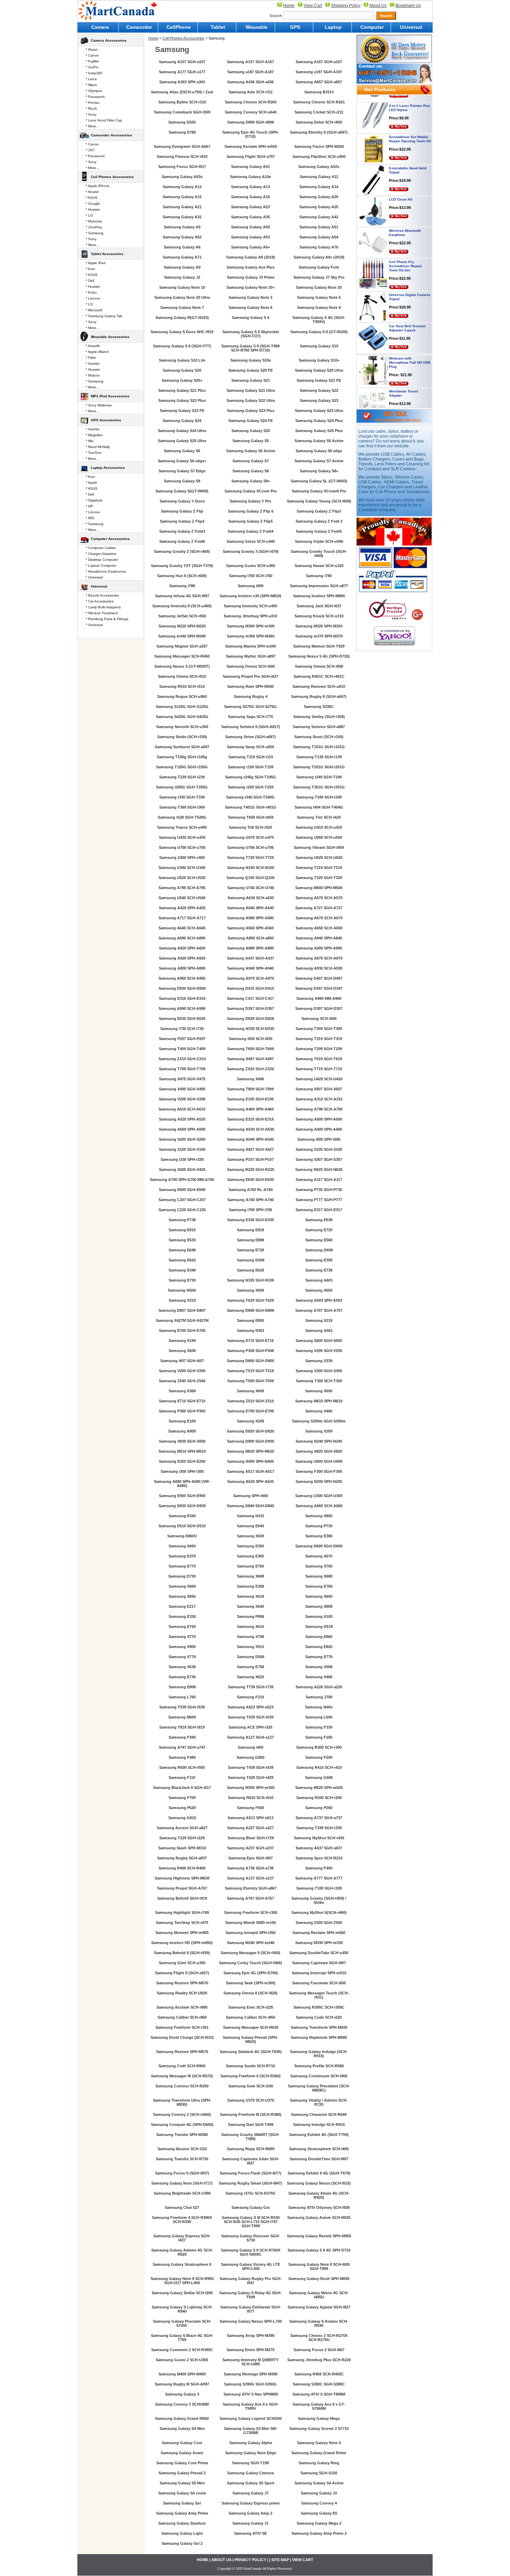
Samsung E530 (182, 1240)
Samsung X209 (250, 1421)
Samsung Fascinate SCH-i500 (319, 1983)
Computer (372, 27)
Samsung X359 (319, 1431)
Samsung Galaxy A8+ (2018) (319, 257)
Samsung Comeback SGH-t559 (182, 112)
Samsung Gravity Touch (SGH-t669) (319, 554)
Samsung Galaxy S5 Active (319, 441)
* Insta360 (94, 73)
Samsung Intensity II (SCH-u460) (182, 606)
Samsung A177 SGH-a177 (182, 72)
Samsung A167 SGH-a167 (319, 62)
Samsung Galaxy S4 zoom (182, 2493)
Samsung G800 (250, 1757)
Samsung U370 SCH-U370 (251, 2100)
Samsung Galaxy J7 (250, 2493)
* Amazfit (93, 346)
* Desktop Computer (102, 560)
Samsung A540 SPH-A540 (250, 1139)
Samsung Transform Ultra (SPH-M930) (182, 2102)
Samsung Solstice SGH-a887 (319, 727)
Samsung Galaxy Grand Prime (319, 2453)
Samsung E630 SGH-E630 (250, 1180)
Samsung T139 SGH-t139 (319, 757)
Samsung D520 (182, 122)
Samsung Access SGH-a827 (182, 1828)
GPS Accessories (106, 420)
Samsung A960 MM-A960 (319, 998)
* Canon (92, 55)
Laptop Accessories (108, 468)
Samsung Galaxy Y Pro (250, 501)
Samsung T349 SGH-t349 (319, 797)
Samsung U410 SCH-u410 (319, 827)
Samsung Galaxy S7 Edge (182, 471)
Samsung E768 (319, 1586)
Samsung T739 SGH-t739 (251, 1687)
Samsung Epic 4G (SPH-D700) (251, 1973)
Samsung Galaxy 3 (182, 2394)
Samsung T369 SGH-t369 (182, 807)
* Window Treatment (102, 613)
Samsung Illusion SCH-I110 (182, 2149)
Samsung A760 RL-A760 (251, 1190)
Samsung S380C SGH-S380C (319, 2384)
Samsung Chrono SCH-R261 (319, 102)
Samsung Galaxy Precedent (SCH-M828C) (319, 2088)
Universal (411, 27)
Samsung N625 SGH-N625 (319, 1169)
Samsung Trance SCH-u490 (182, 827)
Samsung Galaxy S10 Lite (182, 360)
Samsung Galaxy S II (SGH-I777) (182, 346)
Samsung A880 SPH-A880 (250, 948)
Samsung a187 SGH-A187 (250, 72)
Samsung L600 (319, 1717)
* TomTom (93, 453)
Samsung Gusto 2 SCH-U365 (182, 2360)
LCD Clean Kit (401, 172)
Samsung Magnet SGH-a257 (182, 646)
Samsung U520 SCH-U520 (182, 878)
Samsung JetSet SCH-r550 (182, 616)
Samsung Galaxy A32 (182, 217)
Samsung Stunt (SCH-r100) (319, 737)
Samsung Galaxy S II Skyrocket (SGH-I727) (251, 334)
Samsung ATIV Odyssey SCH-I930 (319, 2207)
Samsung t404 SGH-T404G (319, 807)
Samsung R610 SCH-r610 (251, 1798)
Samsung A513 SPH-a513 (250, 1818)
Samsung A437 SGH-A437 (250, 958)
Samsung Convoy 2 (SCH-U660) (182, 2114)
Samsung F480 (182, 1757)
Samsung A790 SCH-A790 (319, 1109)
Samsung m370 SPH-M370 (319, 636)
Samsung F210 (250, 1697)
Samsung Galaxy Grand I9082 (182, 2418)
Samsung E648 (182, 1250)
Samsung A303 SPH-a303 (182, 82)
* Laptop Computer (101, 565)
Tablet (218, 27)
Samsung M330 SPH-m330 (319, 1943)
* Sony (91, 114)
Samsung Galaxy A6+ (250, 247)
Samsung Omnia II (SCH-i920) (250, 1993)
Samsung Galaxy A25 (319, 207)
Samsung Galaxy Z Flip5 (250, 521)
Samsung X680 (319, 1576)
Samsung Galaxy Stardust (182, 2523)
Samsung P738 (182, 1220)
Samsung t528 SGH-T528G (182, 817)
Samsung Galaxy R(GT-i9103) (182, 318)
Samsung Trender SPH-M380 (182, 2135)
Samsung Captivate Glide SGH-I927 (251, 2161)
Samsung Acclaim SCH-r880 (182, 2007)
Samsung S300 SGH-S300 (319, 1371)
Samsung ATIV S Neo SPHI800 (251, 2394)
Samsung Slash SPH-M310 (182, 1848)
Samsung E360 (250, 1556)
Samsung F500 (250, 1808)
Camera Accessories (109, 40)
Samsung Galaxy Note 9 (319, 307)
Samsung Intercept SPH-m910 (319, 1973)
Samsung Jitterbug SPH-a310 (250, 616)
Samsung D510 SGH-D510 (182, 1526)
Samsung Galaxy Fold (319, 267)
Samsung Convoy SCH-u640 (251, 112)
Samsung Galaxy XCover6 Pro (319, 491)
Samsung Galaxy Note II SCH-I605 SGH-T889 (319, 2266)
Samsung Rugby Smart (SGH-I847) (250, 2183)
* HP (89, 506)
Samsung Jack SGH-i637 (319, 606)
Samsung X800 (319, 1516)
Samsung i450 (250, 1747)
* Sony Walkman (99, 405)
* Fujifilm (92, 61)
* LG (89, 215)
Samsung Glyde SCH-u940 (319, 541)
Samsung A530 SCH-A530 (251, 1129)
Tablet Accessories (107, 254)
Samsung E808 (182, 1687)
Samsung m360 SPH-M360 (251, 636)
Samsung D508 (251, 1260)
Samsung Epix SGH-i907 (250, 1858)
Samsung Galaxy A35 (250, 217)
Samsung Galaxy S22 (319, 390)
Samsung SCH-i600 (319, 1019)
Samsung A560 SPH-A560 (250, 928)
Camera (100, 27)
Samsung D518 (319, 1627)
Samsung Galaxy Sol (182, 2503)
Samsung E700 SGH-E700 (182, 1331)
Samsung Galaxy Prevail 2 (182, 2473)
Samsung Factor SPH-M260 (319, 146)
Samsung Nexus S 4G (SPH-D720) (319, 656)
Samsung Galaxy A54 (319, 237)
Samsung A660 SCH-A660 (319, 1506)
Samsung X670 (319, 1556)
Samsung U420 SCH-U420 (319, 1079)
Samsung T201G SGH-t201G (319, 767)
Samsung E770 (182, 1566)
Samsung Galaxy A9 (182, 267)
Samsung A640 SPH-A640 (250, 908)
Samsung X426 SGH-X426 (182, 1169)
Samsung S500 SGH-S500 (319, 1341)
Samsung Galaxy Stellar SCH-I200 (182, 2293)
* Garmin (93, 364)
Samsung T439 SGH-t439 (251, 1767)
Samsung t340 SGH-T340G (250, 797)
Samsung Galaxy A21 (182, 207)
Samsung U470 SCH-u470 (250, 837)
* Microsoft (94, 310)
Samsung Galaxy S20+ (182, 380)
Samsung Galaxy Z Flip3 (319, 511)
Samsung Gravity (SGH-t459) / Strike (319, 1900)
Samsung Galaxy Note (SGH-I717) (182, 2183)
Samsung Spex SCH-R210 (319, 1858)
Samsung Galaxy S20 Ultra (319, 370)
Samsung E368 (250, 1586)
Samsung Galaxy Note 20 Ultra (182, 297)
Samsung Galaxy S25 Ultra (182, 441)
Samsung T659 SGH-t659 (251, 817)
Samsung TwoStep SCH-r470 (182, 1923)
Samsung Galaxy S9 (182, 481)
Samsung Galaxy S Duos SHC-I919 (182, 332)
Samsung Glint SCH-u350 (182, 1963)
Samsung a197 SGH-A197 (319, 72)
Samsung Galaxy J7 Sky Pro (319, 277)
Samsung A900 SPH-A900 (319, 948)
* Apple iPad (96, 263)
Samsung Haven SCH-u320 (319, 566)
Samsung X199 (182, 1341)
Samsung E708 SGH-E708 (250, 1411)
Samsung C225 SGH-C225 (182, 1210)
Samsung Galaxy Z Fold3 (182, 531)
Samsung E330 (182, 1616)
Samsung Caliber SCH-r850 (250, 2017)
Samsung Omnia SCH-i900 (251, 666)
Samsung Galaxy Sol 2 (182, 2543)
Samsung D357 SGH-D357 (250, 1008)
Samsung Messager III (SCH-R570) (182, 2076)
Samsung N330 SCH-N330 (251, 1029)
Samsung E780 (182, 132)
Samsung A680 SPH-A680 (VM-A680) (182, 1484)
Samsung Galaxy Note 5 (319, 297)
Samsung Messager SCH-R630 (251, 2027)
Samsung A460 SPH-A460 (250, 1109)
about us (221, 2560)
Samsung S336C (319, 707)
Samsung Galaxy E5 (319, 2513)
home (202, 2560)
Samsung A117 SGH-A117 (319, 1180)
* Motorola (94, 221)
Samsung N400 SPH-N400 (250, 1461)
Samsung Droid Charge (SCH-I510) (182, 2037)
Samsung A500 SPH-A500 (319, 1119)
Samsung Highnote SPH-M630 (182, 1878)
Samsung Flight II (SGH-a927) (182, 1973)
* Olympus (94, 91)
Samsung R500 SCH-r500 (182, 1767)
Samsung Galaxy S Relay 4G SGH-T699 (250, 2295)
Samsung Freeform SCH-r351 (182, 2027)
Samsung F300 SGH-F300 (319, 1471)
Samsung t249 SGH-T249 (319, 777)
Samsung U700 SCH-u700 (182, 847)
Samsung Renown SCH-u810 (319, 686)
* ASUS (92, 198)
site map (280, 2560)
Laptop (333, 27)
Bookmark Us (408, 6)
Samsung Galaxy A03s (182, 177)
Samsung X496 (250, 1079)
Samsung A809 (182, 1431)
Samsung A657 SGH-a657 (319, 82)
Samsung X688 (250, 1576)
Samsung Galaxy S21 (251, 380)
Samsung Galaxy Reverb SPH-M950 (319, 2236)
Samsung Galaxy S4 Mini (182, 2429)
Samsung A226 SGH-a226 (319, 1687)
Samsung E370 (182, 1556)
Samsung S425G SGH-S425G (182, 717)
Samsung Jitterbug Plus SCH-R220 (319, 2360)
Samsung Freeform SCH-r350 (251, 1912)
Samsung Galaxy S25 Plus (319, 431)
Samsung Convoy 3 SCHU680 (182, 2404)
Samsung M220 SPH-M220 (182, 626)
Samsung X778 (182, 1657)
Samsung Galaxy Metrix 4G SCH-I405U (319, 2295)
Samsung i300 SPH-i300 (182, 1471)
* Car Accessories (100, 601)
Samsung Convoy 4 (319, 2503)
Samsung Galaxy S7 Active (319, 461)
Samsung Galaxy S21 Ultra (251, 390)
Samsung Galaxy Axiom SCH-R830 (319, 2218)
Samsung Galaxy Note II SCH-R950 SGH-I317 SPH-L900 (182, 2281)
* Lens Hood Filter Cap (104, 120)
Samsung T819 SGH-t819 (182, 1727)
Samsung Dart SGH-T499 (251, 2125)
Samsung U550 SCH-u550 (319, 837)
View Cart (313, 6)
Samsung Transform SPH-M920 (319, 2027)
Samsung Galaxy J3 (319, 2493)
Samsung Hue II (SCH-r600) (182, 576)
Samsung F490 (182, 1737)
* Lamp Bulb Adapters (103, 607)
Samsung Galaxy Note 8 (250, 307)
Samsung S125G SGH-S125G (182, 707)
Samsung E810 (182, 1230)
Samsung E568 (319, 1240)
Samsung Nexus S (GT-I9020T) (182, 666)
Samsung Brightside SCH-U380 (182, 2193)
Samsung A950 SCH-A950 (182, 978)
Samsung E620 (182, 1260)
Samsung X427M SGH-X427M (182, 1320)
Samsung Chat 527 (182, 2207)
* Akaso (92, 49)
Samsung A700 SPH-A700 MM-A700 (182, 1180)
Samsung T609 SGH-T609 (250, 1049)
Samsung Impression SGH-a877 (319, 586)
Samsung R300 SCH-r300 (319, 1747)
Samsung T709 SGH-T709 (182, 1069)
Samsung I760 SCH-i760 (251, 576)
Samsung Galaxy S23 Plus (251, 411)
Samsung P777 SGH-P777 (319, 1200)
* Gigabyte (94, 500)
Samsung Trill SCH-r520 (250, 827)
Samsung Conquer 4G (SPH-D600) (182, 2125)
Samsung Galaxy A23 (250, 207)
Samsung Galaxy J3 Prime (251, 277)
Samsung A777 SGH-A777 (319, 1878)
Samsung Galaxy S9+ (251, 481)
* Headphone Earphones (106, 571)
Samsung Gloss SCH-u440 (251, 541)
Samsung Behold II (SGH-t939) (182, 1953)
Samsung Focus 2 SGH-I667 (319, 2350)
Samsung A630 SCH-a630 (251, 898)
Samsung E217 (182, 1606)
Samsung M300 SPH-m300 (251, 626)
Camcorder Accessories (112, 135)
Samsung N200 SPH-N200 (319, 1481)
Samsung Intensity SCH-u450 (250, 606)
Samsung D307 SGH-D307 (319, 1008)
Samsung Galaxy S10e (251, 360)
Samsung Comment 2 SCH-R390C (182, 2350)
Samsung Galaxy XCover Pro (251, 491)
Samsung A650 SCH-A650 (319, 928)
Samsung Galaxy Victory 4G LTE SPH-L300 (250, 2266)
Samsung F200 (319, 1757)
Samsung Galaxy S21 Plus (182, 390)
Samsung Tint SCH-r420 (319, 817)
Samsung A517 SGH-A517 (250, 1471)
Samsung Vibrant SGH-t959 (319, 847)
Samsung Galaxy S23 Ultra (319, 411)
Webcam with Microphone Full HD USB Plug (410, 335)
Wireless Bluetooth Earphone (405, 206)
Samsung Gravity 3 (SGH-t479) (251, 551)
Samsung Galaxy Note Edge (251, 2453)
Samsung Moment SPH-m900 (182, 1933)
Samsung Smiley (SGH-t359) (319, 717)
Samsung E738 (319, 1270)
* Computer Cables (101, 548)
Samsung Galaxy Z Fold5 (319, 531)
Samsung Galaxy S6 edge (319, 451)
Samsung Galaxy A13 (250, 187)
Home (289, 6)
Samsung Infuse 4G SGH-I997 (182, 596)
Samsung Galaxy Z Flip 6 (251, 511)
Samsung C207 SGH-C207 (182, 1200)
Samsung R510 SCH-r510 (182, 686)
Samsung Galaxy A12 (182, 187)
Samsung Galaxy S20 (182, 370)
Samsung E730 (182, 1280)
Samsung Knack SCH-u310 (319, 616)
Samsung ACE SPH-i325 (250, 1727)
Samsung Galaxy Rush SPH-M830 (319, 2279)
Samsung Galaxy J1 (250, 2523)
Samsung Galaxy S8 (251, 471)
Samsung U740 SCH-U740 (251, 888)
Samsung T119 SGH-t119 (251, 757)
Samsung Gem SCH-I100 (251, 2086)
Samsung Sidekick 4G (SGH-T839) (251, 2052)
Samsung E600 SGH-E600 (182, 1190)
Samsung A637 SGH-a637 (319, 1848)
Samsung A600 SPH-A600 (182, 1129)
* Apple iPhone (98, 186)
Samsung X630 (250, 1536)
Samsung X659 (319, 1290)
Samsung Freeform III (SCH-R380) (251, 2114)
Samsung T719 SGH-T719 (319, 1069)
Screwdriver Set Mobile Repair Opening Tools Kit (410, 112)
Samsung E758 (250, 1667)
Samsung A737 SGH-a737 (319, 1818)
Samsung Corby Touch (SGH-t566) (250, 1963)
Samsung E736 (182, 1677)
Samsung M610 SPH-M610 (319, 1401)
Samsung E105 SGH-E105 (250, 1099)
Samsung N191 (251, 1516)
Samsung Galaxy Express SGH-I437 (182, 2238)
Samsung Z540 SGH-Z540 (182, 1381)
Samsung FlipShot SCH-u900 (319, 157)
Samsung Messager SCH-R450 (182, 656)
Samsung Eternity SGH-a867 (251, 1888)
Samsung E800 (250, 1320)
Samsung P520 (182, 1808)
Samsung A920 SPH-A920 (182, 958)
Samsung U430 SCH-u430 (182, 837)
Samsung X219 (319, 1320)
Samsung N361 (251, 1331)
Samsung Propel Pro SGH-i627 (250, 676)
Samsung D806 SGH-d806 (251, 122)
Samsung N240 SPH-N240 (319, 1441)
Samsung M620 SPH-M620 (250, 1451)
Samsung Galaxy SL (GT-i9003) (319, 481)
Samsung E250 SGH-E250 (182, 1461)
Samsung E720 (319, 1230)
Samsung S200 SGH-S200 (182, 1139)
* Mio (90, 441)
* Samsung (95, 233)
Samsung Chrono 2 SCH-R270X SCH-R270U (319, 2338)
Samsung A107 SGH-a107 (182, 62)
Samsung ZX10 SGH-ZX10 (182, 1059)
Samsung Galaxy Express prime (251, 2503)
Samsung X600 (319, 1391)
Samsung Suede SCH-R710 (250, 2066)
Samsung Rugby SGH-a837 (182, 1858)
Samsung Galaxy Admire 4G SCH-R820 (182, 2252)
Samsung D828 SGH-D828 (250, 1019)
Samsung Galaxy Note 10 (182, 287)
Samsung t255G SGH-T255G (182, 787)
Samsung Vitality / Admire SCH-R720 (319, 2102)
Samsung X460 (319, 1411)
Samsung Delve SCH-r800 (319, 122)
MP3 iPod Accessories (110, 396)
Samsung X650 (319, 1596)
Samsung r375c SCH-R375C (251, 2193)
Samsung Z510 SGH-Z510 (250, 1401)
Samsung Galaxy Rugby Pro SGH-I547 (251, 2281)
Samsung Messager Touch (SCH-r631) (319, 1995)
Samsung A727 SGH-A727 (319, 908)
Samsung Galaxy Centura (250, 2473)
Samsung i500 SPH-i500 (319, 1139)
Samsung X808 (319, 1606)
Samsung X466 (319, 1677)
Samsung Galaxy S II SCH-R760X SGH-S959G (251, 2252)
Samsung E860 (319, 1637)
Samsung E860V (182, 1536)
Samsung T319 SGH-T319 (319, 1039)
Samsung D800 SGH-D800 (250, 1361)
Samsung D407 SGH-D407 (319, 978)
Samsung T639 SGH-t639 (251, 1717)
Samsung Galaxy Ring (319, 2463)
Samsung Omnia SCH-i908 (319, 666)
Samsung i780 (319, 576)
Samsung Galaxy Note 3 (250, 297)
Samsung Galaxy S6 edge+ (182, 461)
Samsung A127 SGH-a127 (250, 1737)
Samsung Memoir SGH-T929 (319, 646)
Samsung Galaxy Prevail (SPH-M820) (250, 2039)
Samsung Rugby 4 (251, 696)
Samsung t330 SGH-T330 (182, 797)
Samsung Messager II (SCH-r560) (250, 1953)
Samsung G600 (319, 1777)
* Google (93, 204)
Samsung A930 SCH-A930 (319, 968)
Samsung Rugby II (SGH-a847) (319, 696)
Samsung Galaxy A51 (319, 227)
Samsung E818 (250, 1230)
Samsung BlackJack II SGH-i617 (182, 1788)
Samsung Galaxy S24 (182, 421)
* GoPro (92, 67)
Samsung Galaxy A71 (182, 257)
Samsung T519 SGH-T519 (250, 1371)
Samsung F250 (319, 1737)
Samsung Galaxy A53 (250, 237)
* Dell (90, 281)
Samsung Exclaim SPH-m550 (251, 146)
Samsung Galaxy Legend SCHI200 (251, 2418)
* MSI (90, 518)
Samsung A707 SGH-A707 (319, 1310)
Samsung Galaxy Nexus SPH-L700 (251, 2321)
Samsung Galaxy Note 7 (182, 307)
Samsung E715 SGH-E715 (250, 1341)
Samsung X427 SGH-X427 (250, 1149)
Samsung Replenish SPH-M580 (319, 2037)
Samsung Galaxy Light (182, 2533)
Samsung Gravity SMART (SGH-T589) (250, 2137)
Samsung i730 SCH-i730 (182, 1029)
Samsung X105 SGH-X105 (182, 1149)
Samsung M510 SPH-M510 (182, 1451)
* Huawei (93, 209)
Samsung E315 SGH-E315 (250, 1119)
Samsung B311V (319, 92)
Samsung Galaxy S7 (251, 461)
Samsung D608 (319, 1250)
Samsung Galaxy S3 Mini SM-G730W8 (251, 2431)
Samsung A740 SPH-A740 (250, 1200)
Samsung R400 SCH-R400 (182, 1868)
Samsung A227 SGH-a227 (250, 1828)
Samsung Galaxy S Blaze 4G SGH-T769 (182, 2338)
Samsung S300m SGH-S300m (319, 1421)
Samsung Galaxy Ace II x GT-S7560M (319, 2406)
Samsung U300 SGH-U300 (319, 1496)
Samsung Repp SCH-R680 (251, 2149)
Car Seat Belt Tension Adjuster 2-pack (407, 301)
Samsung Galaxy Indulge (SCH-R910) (319, 2054)
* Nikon (91, 85)
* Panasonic (95, 97)
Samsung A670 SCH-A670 (319, 918)
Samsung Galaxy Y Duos (182, 501)
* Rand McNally (98, 447)
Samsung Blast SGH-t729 (251, 1838)
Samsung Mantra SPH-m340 (250, 646)
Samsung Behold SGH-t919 (182, 1898)
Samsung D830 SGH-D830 (182, 1506)
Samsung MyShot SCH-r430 (319, 1838)
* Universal (94, 577)
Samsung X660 (182, 1546)
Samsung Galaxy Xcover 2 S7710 (319, 2429)
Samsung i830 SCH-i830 (251, 1039)
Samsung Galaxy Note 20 (319, 287)
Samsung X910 (250, 1647)
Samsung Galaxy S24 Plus (319, 421)
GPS (295, 27)
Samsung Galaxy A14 (319, 187)
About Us (378, 6)
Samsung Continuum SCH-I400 (319, 2076)
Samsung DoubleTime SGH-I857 (319, 2159)
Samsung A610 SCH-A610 (182, 1109)
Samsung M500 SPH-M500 (319, 888)
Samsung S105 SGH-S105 (319, 1149)
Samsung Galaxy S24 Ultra (182, 431)
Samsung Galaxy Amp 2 (250, 2513)
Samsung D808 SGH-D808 (250, 1310)
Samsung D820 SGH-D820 (250, 1431)
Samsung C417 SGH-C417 (250, 998)
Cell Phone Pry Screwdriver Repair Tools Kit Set (405, 239)
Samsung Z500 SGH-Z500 (319, 1923)
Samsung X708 (250, 1637)
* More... (92, 126)
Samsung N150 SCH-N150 (251, 868)
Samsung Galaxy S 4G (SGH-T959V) (319, 320)
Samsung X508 (319, 1667)
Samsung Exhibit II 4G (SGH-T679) (319, 2173)
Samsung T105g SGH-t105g (182, 757)
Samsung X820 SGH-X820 (319, 1451)
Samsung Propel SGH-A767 (182, 1888)
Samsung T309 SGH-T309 (319, 1029)
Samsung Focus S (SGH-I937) (182, 2173)
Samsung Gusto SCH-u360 (251, 566)
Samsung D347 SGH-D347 (319, 988)
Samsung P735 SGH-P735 (319, 1190)
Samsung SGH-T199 (250, 2463)
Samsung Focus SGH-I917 (182, 167)
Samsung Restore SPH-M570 (182, 1983)
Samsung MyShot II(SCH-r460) (319, 1912)
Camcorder (139, 27)
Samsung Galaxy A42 (319, 217)
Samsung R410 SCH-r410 (319, 1767)
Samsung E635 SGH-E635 (182, 1019)
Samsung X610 (250, 1627)
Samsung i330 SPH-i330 (182, 1159)
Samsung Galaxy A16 (250, 197)
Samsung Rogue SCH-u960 (182, 696)
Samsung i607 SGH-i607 (182, 1361)
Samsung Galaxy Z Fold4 (250, 531)
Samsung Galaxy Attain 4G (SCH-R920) (319, 2195)
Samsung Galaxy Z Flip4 (182, 521)
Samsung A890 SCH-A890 (182, 938)
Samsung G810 (182, 1818)
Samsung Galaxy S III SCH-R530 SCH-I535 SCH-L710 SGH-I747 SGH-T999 (251, 2222)
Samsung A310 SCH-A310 (319, 1099)
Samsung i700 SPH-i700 (250, 1210)
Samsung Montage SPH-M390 (251, 2374)
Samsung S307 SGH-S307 (319, 1159)
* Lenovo (93, 298)
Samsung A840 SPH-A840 (319, 938)
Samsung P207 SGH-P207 (182, 1039)
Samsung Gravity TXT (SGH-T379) (182, 566)
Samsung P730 (319, 1526)
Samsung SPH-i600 (250, 1496)
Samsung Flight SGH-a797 (251, 157)
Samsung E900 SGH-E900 (182, 1496)
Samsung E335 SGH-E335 (250, 1220)
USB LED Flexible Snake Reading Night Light (410, 398)
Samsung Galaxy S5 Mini (182, 2483)
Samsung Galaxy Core (182, 2443)
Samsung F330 (319, 1727)
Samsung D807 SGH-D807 (182, 1310)
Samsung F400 (319, 1868)
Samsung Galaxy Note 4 (319, 2443)
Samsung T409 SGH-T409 (182, 1049)
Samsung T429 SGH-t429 (251, 1777)
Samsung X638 (182, 1667)
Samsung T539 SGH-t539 (182, 1707)
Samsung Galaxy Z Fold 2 (319, 521)
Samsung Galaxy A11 (319, 177)
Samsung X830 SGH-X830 (182, 1441)
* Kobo (91, 292)
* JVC (90, 150)
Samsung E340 (182, 1516)
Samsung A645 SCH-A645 (182, 928)
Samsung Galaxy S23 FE (182, 411)
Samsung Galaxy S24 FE (250, 421)
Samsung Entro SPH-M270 (250, 2350)
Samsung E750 (182, 1627)
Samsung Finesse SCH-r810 (182, 157)
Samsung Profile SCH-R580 (319, 2066)
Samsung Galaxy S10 (319, 346)
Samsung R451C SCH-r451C (319, 676)
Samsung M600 (182, 1717)
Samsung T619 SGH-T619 (319, 1059)
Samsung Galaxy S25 (251, 431)
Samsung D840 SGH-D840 (250, 1506)
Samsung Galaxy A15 (182, 197)
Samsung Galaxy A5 (182, 227)
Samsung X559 (250, 1290)
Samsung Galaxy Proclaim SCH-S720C (182, 2323)
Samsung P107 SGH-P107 (250, 1159)
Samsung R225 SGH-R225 (250, 1169)
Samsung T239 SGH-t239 (182, 777)
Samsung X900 (182, 1647)
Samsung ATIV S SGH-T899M (319, 2394)
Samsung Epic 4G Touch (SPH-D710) (251, 134)
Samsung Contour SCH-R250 (182, 2086)
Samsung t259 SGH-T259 (251, 787)
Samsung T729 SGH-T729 (250, 858)
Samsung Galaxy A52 (182, 237)
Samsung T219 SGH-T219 (319, 868)
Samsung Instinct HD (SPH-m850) (182, 1943)
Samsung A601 (319, 1280)
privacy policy (250, 2560)
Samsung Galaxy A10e (250, 177)
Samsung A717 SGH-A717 (182, 918)
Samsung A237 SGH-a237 (250, 1848)
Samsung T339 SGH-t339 (319, 1828)
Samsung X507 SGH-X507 (319, 1089)
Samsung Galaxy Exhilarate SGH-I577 (251, 2309)
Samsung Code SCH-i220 (319, 2017)
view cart (303, 2560)
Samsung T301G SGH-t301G (319, 787)
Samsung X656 (182, 1596)
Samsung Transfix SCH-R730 (182, 2159)
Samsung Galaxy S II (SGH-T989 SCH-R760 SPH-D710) (250, 348)
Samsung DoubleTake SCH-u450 (319, 1953)
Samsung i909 (250, 586)
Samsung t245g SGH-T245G (251, 777)
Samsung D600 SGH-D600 (319, 1546)
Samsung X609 (250, 1391)
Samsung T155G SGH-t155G (182, 767)
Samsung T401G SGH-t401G (251, 807)
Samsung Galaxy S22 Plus (182, 400)
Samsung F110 (182, 1777)
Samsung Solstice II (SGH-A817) (251, 727)
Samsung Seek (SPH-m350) (251, 1983)
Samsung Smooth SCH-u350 (182, 727)
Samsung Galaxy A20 (319, 197)
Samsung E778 (319, 1657)
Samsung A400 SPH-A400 (319, 1129)
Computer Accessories (110, 539)
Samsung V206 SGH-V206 (182, 1099)
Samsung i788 (182, 586)
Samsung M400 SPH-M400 (182, 2374)
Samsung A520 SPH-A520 (182, 1119)
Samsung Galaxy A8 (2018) (251, 257)
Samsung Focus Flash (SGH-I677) (250, 2173)
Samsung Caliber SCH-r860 (182, 2017)
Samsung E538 (319, 1220)
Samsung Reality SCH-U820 (182, 1993)
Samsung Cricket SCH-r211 (319, 112)
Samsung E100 (182, 1421)
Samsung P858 (250, 1616)
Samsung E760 (250, 1566)
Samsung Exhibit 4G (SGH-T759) (319, 2135)
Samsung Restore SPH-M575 (182, 2052)
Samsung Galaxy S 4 (250, 318)
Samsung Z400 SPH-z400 (182, 858)
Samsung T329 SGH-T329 (319, 878)
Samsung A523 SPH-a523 (250, 1707)
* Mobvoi (93, 375)
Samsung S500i (182, 1290)
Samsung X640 (250, 1606)
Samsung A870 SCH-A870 (319, 958)
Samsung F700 (182, 1798)
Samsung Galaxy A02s (319, 167)
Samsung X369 (182, 1391)
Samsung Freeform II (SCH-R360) (250, 2076)
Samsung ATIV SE (250, 2533)
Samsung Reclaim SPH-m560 (319, 1933)
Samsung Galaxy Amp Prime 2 (319, 2533)
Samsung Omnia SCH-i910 (182, 676)
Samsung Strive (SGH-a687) (250, 737)
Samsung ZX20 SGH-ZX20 (250, 1069)
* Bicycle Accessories (102, 595)
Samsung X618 (250, 1596)
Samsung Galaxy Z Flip (182, 511)
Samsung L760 (182, 1697)
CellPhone (179, 27)
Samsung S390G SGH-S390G (250, 2384)
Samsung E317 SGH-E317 (319, 1210)
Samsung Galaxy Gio (251, 2207)
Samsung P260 (319, 1808)
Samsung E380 (319, 1536)
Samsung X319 (182, 1300)
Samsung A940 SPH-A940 (250, 968)
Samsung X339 (319, 1361)
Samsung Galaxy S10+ (319, 360)
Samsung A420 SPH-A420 (182, 908)
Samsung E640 (250, 1526)
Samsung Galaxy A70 (319, 247)
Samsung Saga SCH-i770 (250, 717)
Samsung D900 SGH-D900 (250, 1441)
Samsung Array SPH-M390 (251, 2336)
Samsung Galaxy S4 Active (319, 2483)
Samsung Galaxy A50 (250, 227)
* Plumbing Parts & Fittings (107, 619)
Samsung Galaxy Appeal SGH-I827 (319, 2307)
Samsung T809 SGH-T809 (250, 1089)
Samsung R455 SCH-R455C (319, 2374)
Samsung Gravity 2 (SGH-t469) (182, 551)
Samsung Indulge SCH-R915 (319, 2125)
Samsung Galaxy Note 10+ (250, 287)
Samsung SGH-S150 (319, 2473)
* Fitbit (91, 358)
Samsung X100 (319, 1616)
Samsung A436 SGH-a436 (250, 82)
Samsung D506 (251, 1657)
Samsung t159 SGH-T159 (251, 767)
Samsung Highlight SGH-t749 (182, 1912)
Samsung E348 (182, 1270)
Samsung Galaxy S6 (182, 451)
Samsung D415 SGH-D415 (250, 988)
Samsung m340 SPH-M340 (182, 636)
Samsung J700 (319, 1697)
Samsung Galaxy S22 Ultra (251, 400)
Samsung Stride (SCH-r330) (182, 737)
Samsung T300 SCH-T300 (319, 1381)
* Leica (91, 79)
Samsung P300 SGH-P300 (182, 1411)
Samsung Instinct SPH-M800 (319, 596)
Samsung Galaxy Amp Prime (182, 2513)
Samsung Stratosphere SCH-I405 (319, 2149)
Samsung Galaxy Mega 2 (319, 2523)
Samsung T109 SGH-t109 (319, 1888)
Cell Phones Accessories (183, 38)
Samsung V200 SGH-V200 (182, 1371)
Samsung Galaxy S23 (319, 400)
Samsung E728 (250, 1250)
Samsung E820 (319, 1647)
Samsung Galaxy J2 (182, 277)
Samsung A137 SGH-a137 (250, 1878)
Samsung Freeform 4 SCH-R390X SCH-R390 (182, 2220)
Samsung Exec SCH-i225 (251, 2007)
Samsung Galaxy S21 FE (319, 380)
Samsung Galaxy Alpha (251, 2443)
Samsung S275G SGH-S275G (250, 707)
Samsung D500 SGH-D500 (182, 988)
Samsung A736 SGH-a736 (250, 1868)
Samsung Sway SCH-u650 (250, 747)
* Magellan (94, 435)
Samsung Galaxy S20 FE (250, 370)
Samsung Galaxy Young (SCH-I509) (319, 501)
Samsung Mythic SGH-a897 (251, 656)
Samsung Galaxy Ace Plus (250, 267)
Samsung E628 (250, 1270)
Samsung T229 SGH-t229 (182, 1838)
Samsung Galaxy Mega (319, 2418)
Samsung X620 (250, 1677)
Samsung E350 (250, 1546)
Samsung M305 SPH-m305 (251, 1788)
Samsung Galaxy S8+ (319, 471)
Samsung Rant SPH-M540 (250, 686)
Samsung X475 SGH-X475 (182, 1079)
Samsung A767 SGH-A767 (250, 1898)
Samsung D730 (182, 1576)
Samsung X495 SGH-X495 (182, 1089)
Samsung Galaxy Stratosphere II (182, 2264)
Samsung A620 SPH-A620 (250, 1481)
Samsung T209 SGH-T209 (319, 1049)
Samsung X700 (319, 1566)
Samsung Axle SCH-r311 (251, 92)
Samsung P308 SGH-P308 (250, 1351)
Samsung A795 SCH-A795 (182, 888)
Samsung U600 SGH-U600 (319, 1461)
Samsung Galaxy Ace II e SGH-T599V (251, 2406)
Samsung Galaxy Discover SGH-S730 (251, 2238)
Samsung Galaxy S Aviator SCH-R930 (319, 2323)
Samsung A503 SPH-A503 (319, 1300)
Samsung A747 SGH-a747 (182, 1747)
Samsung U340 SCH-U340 (182, 868)
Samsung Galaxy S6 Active (251, 451)
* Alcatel (92, 192)
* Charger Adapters (101, 554)
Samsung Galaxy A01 (250, 167)
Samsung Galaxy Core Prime (182, 2463)
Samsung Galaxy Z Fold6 (182, 541)
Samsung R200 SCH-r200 (319, 1798)
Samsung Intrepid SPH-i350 (250, 1933)
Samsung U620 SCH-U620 (319, 858)
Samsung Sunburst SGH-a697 (182, 747)
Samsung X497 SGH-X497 (250, 1059)
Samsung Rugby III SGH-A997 (182, 2384)
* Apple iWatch (97, 352)
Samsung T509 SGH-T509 (250, 1381)
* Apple (91, 483)
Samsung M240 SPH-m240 (251, 1943)
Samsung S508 (182, 1351)
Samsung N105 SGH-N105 (250, 1280)
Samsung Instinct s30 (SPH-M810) (250, 596)
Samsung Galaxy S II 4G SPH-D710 (319, 2250)
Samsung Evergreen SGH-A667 (182, 146)
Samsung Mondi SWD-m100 (250, 1923)
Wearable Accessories (110, 337)
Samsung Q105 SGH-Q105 (250, 878)
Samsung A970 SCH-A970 (251, 978)
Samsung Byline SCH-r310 (182, 102)
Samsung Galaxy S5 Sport (251, 2483)
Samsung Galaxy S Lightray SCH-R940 (182, 2309)
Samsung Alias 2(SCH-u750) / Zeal (182, 92)
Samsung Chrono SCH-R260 (251, 102)
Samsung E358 (319, 1260)
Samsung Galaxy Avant (182, 2453)
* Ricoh (91, 108)
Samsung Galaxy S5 (251, 441)
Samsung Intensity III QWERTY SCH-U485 (250, 2362)
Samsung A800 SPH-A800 (182, 968)
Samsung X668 (182, 1586)
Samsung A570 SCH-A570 (319, 898)
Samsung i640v (319, 1707)
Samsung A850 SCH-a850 (251, 938)
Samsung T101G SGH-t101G (319, 747)
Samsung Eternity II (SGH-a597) (319, 132)
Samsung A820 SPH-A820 (182, 948)
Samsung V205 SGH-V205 (319, 1351)
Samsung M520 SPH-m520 (319, 1788)
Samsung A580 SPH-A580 (250, 918)
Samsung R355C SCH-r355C (319, 2007)
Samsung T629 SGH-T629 (250, 1300)
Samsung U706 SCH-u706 (250, 847)
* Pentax (93, 103)
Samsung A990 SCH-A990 (182, 1008)
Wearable (257, 27)
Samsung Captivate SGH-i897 (319, 1963)
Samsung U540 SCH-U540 (182, 898)
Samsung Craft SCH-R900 (182, 2066)
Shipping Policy (346, 6)
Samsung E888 (250, 1240)
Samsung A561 (319, 1331)
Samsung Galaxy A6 (182, 247)
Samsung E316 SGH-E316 (182, 998)
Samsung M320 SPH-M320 (319, 626)
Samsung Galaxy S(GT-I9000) (182, 491)
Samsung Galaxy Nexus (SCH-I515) (319, 2183)
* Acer (90, 269)
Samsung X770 (182, 1637)
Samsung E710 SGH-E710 (182, 1401)
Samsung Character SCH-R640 (319, 2114)
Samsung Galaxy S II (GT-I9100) (319, 332)
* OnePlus (94, 227)
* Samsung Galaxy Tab (104, 316)
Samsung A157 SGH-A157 (250, 62)
